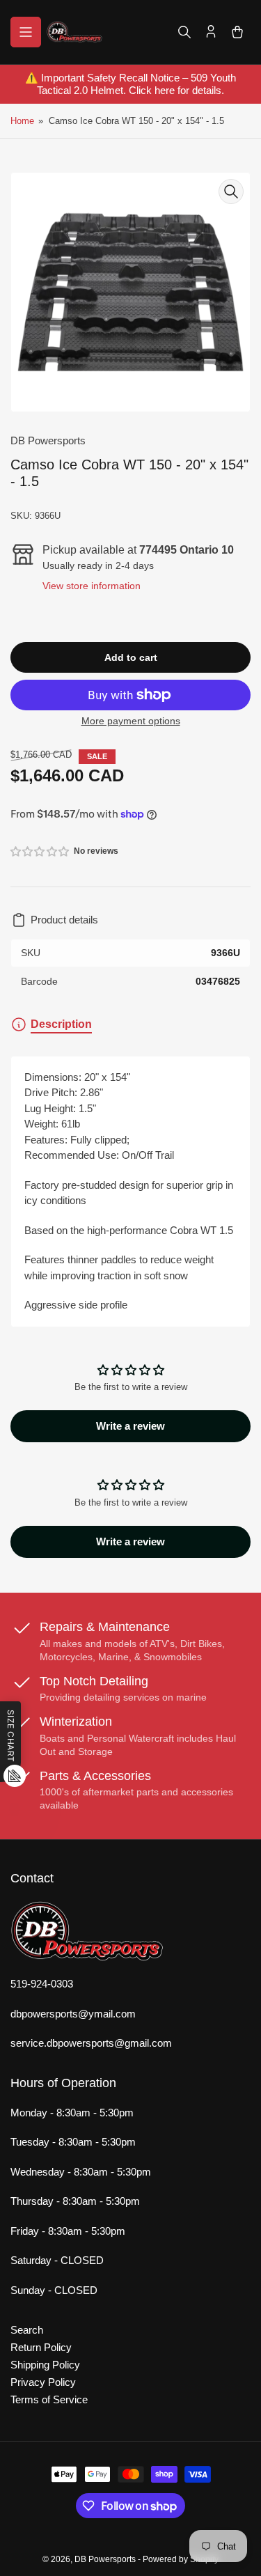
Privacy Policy (43, 2382)
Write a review (130, 1426)
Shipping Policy (45, 2365)
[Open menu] (26, 32)
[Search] (184, 32)
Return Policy (41, 2347)
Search (27, 2330)
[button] (40, 851)
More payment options (131, 721)
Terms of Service (49, 2399)
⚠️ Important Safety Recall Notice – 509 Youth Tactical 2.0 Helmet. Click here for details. (130, 84)
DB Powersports (48, 440)
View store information (92, 586)
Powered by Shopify (181, 2559)
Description (61, 1024)
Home (22, 121)
